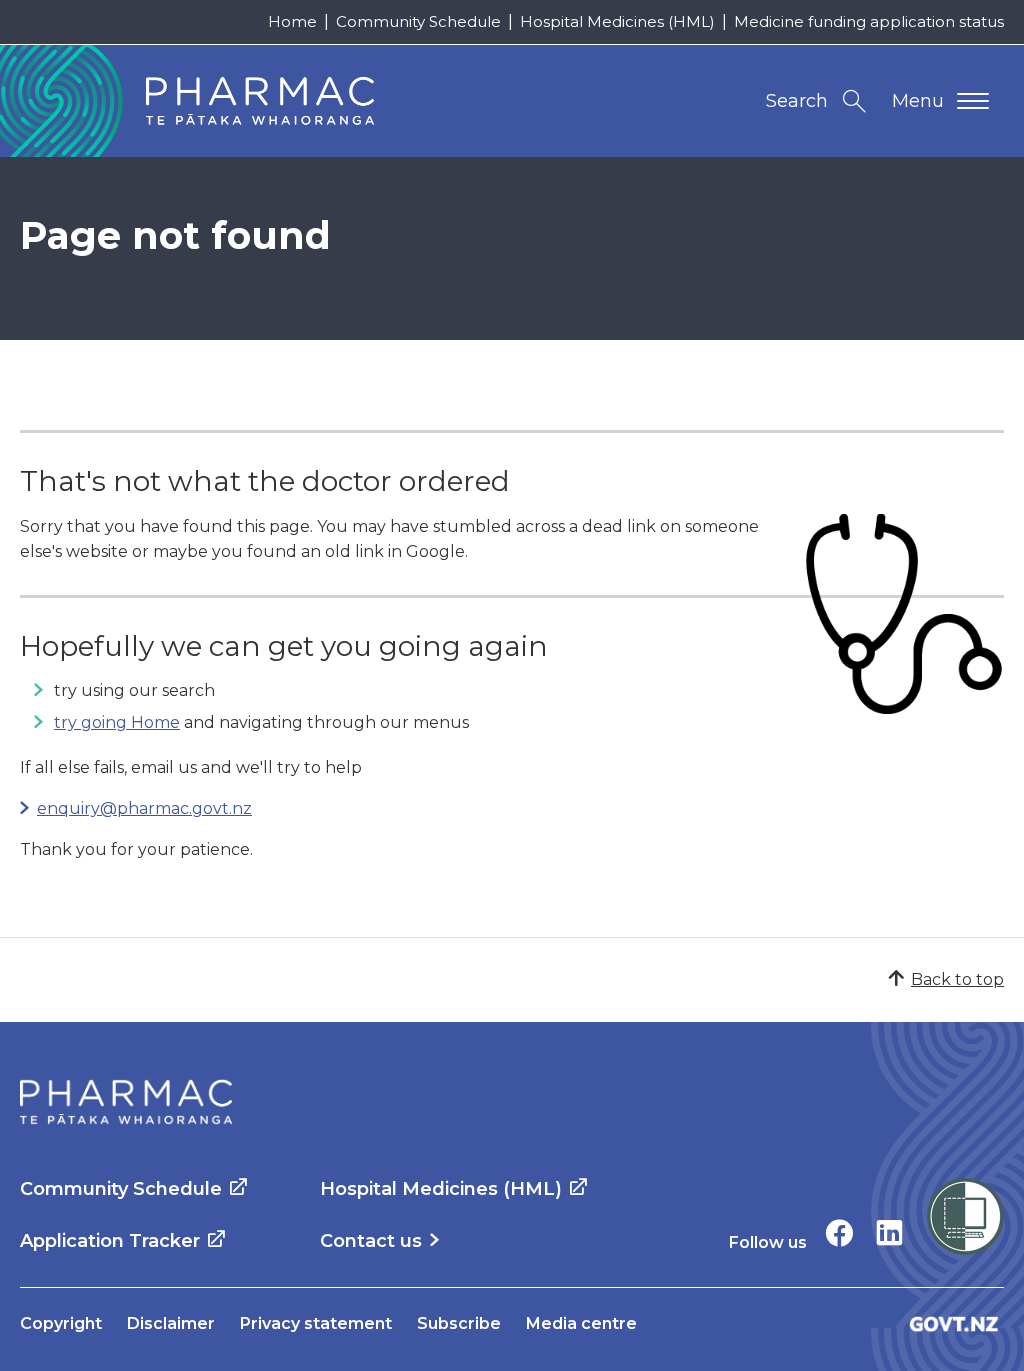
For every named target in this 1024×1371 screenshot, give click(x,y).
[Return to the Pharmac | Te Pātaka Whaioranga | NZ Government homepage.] (126, 1102)
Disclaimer (171, 1323)
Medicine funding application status (869, 21)
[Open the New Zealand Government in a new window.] (954, 1323)
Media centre (581, 1323)
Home (292, 21)
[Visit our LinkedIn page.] (889, 1232)
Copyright (61, 1323)
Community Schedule (418, 21)
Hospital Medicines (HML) (617, 21)
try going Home (117, 722)
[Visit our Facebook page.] (839, 1232)
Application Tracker (110, 1241)
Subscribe (459, 1323)
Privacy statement (316, 1323)
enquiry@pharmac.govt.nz (144, 808)
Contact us (371, 1241)
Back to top (957, 979)
